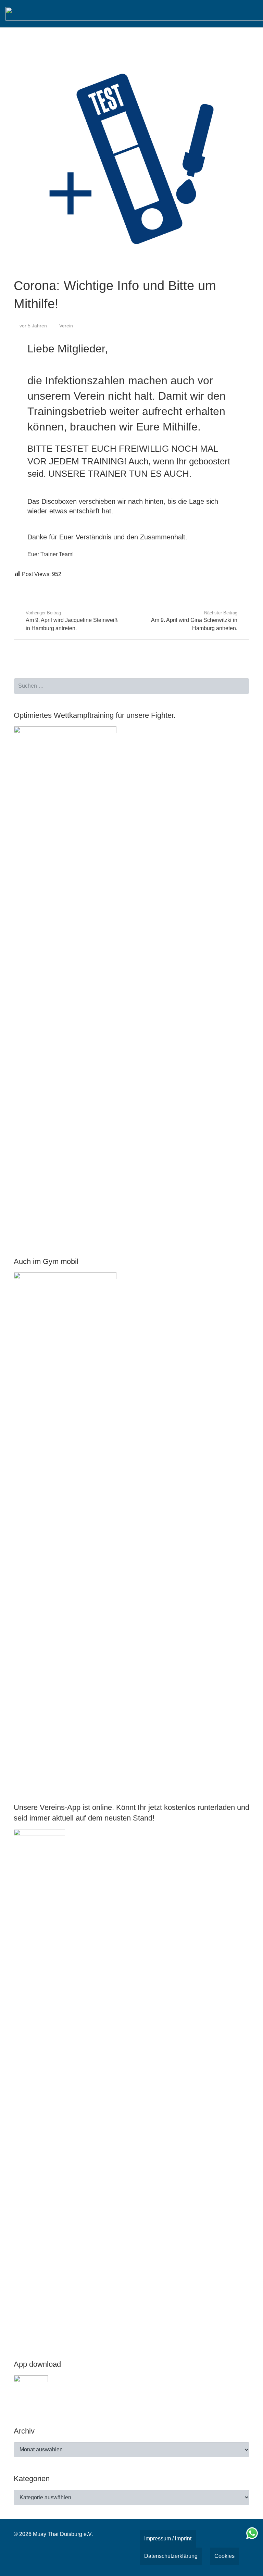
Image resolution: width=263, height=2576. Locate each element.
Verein (66, 326)
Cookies (224, 2556)
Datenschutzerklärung (171, 2556)
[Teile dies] (22, 585)
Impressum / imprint (168, 2539)
